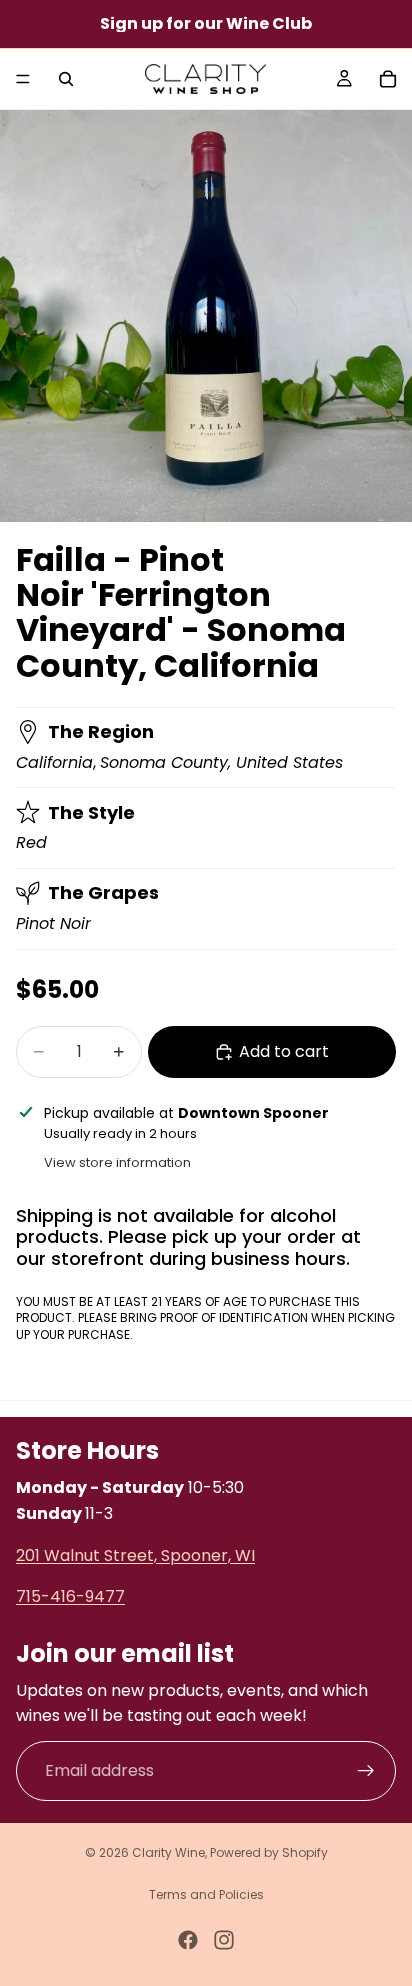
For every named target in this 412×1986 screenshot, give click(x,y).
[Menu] (23, 79)
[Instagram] (224, 1940)
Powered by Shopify (269, 1852)
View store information (117, 1162)
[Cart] (388, 79)
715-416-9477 (70, 1596)
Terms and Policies (206, 1894)
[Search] (66, 79)
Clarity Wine (168, 1852)
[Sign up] (366, 1771)
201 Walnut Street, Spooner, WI (135, 1554)
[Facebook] (188, 1940)
